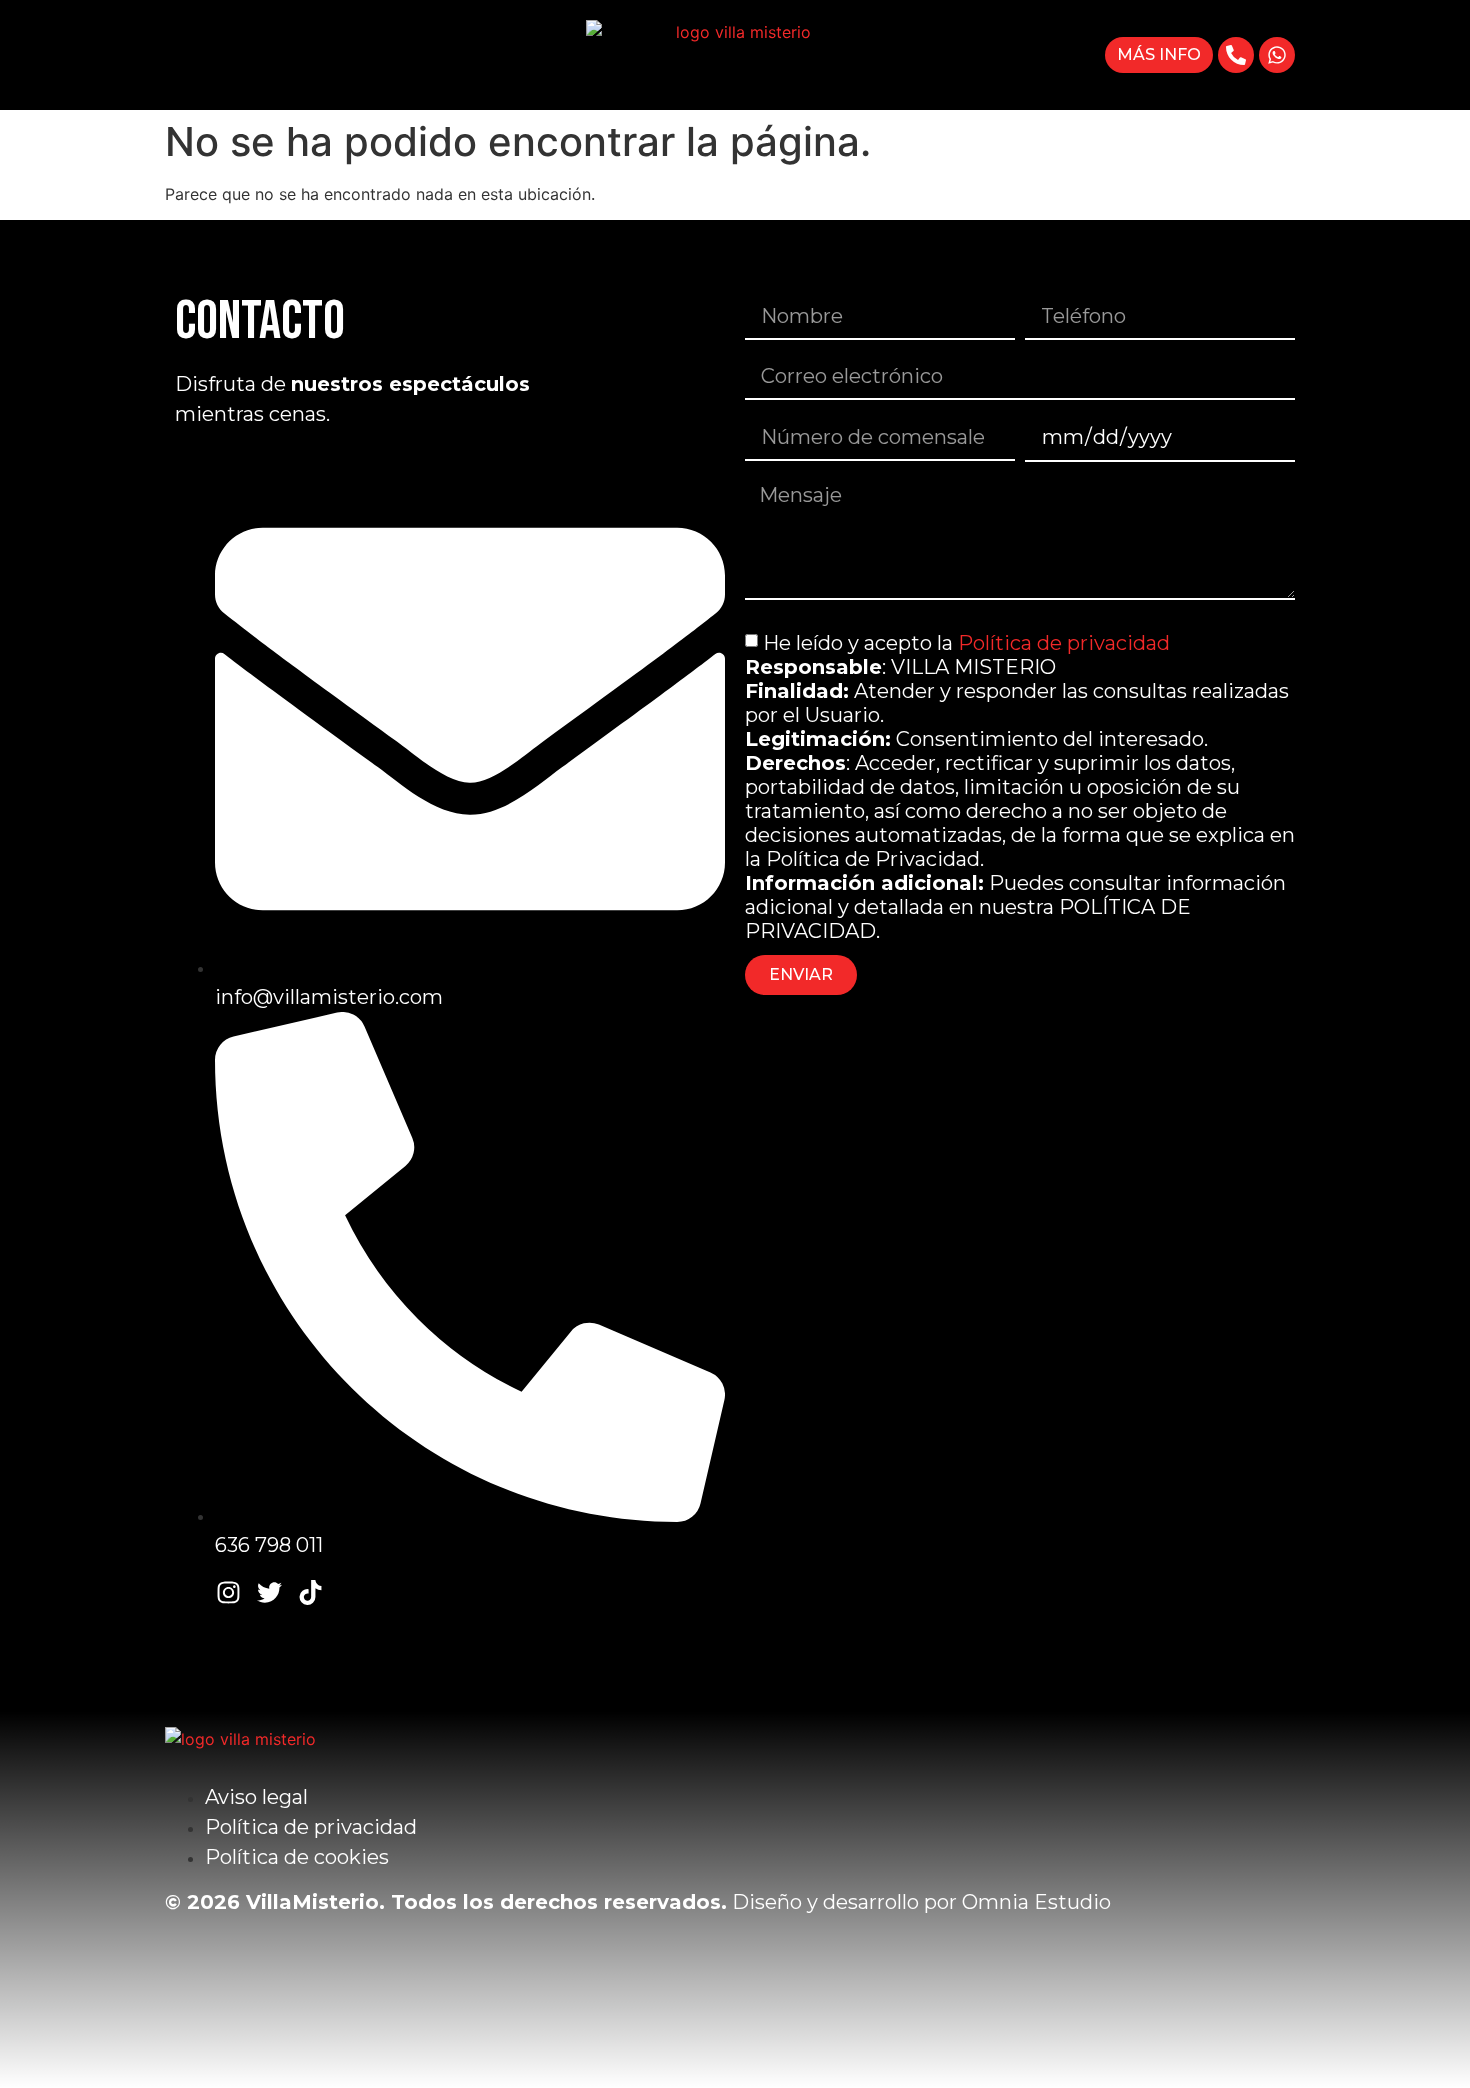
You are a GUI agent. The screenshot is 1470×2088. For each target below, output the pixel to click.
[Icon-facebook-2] (187, 1592)
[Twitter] (269, 1592)
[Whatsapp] (1277, 55)
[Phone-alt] (1236, 55)
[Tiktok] (310, 1592)
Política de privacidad (1064, 643)
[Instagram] (228, 1592)
